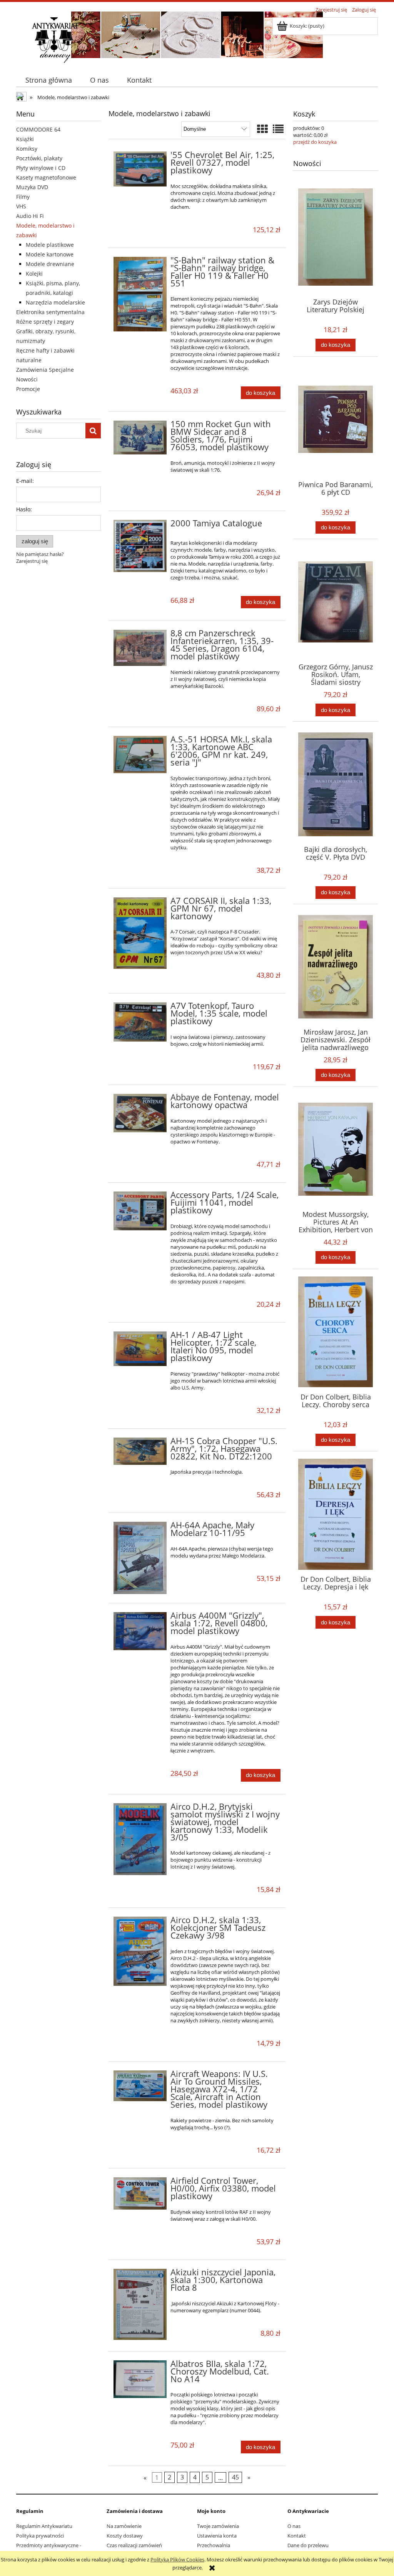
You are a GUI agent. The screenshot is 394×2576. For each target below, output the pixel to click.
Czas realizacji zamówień (134, 2545)
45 (235, 2477)
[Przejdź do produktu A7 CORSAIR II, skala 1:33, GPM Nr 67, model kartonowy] (140, 933)
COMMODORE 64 (38, 129)
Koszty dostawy (125, 2536)
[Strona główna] (55, 39)
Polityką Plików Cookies (177, 2559)
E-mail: (25, 481)
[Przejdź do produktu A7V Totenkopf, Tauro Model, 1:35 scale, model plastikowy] (140, 1022)
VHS (21, 206)
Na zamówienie (124, 2526)
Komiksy (27, 149)
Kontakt (297, 2536)
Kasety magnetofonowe (46, 177)
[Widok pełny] (278, 129)
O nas (294, 2526)
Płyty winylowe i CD (41, 168)
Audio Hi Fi (30, 216)
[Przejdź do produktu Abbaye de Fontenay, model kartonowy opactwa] (140, 1113)
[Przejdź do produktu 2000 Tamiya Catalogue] (140, 546)
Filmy (23, 197)
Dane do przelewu (308, 2545)
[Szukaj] (93, 431)
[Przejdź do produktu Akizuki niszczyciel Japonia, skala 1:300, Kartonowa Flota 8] (140, 2304)
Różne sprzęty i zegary (45, 322)
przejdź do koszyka (315, 142)
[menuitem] (48, 80)
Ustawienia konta (217, 2536)
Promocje (28, 389)
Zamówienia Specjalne (45, 370)
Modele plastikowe (50, 245)
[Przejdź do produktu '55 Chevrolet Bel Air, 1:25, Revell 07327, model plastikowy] (140, 169)
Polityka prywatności (40, 2536)
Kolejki (34, 274)
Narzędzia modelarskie (55, 302)
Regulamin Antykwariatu (44, 2526)
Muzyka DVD (32, 187)
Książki (25, 139)
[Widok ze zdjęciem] (262, 129)
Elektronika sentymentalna (50, 312)
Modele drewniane (50, 264)
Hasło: (24, 509)
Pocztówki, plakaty (39, 158)
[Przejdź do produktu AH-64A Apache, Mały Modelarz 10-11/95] (140, 1558)
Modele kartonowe (50, 254)
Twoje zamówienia (218, 2526)
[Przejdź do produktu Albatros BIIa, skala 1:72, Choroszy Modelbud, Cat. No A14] (140, 2379)
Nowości (27, 379)
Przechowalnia (214, 2545)
